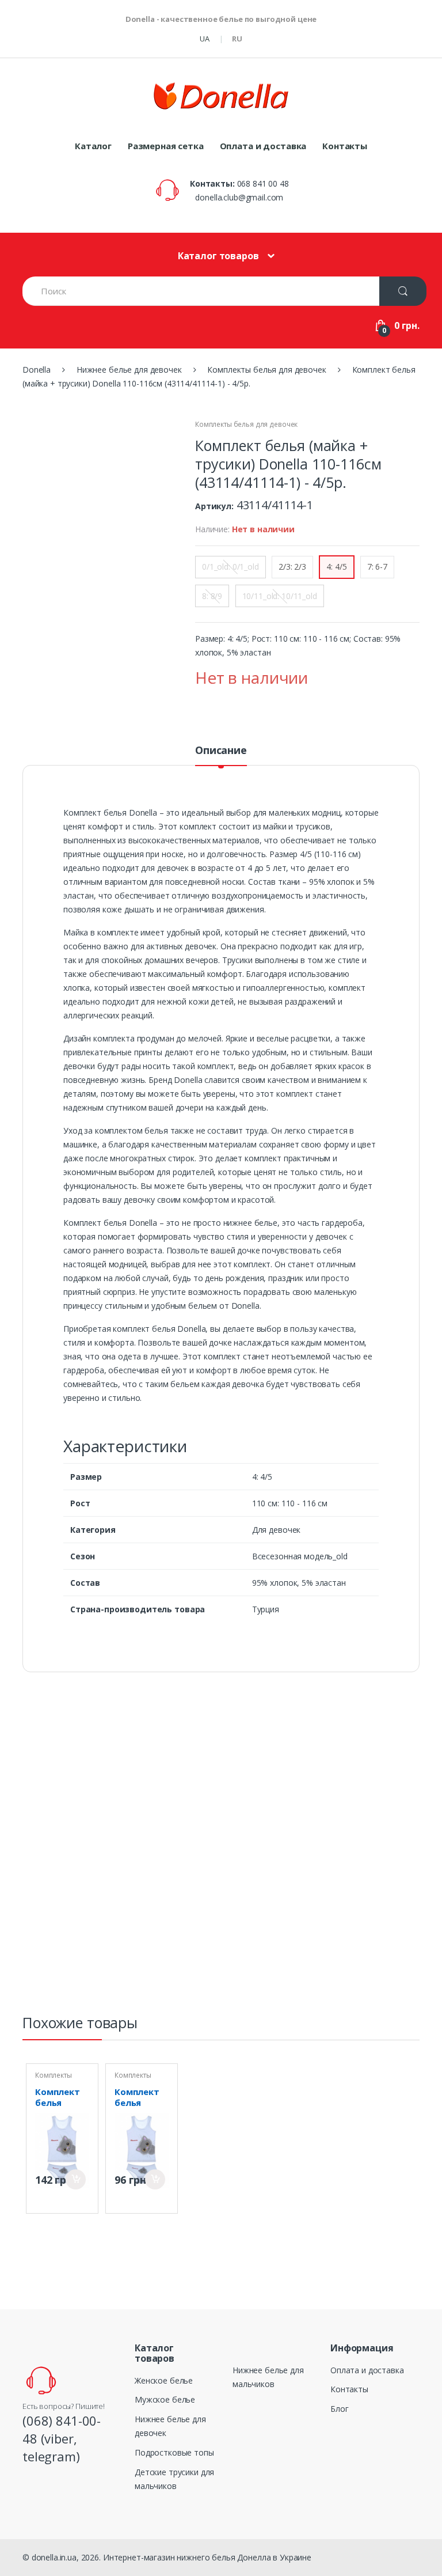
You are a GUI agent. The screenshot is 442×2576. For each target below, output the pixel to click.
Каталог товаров (218, 256)
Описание (221, 751)
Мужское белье (165, 2399)
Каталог (93, 146)
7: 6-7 (377, 567)
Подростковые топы (174, 2452)
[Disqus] (221, 1848)
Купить (76, 2179)
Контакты (345, 146)
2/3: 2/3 (292, 567)
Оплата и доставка (263, 146)
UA (205, 39)
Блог (339, 2409)
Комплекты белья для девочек (246, 424)
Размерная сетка (166, 146)
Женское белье (164, 2380)
